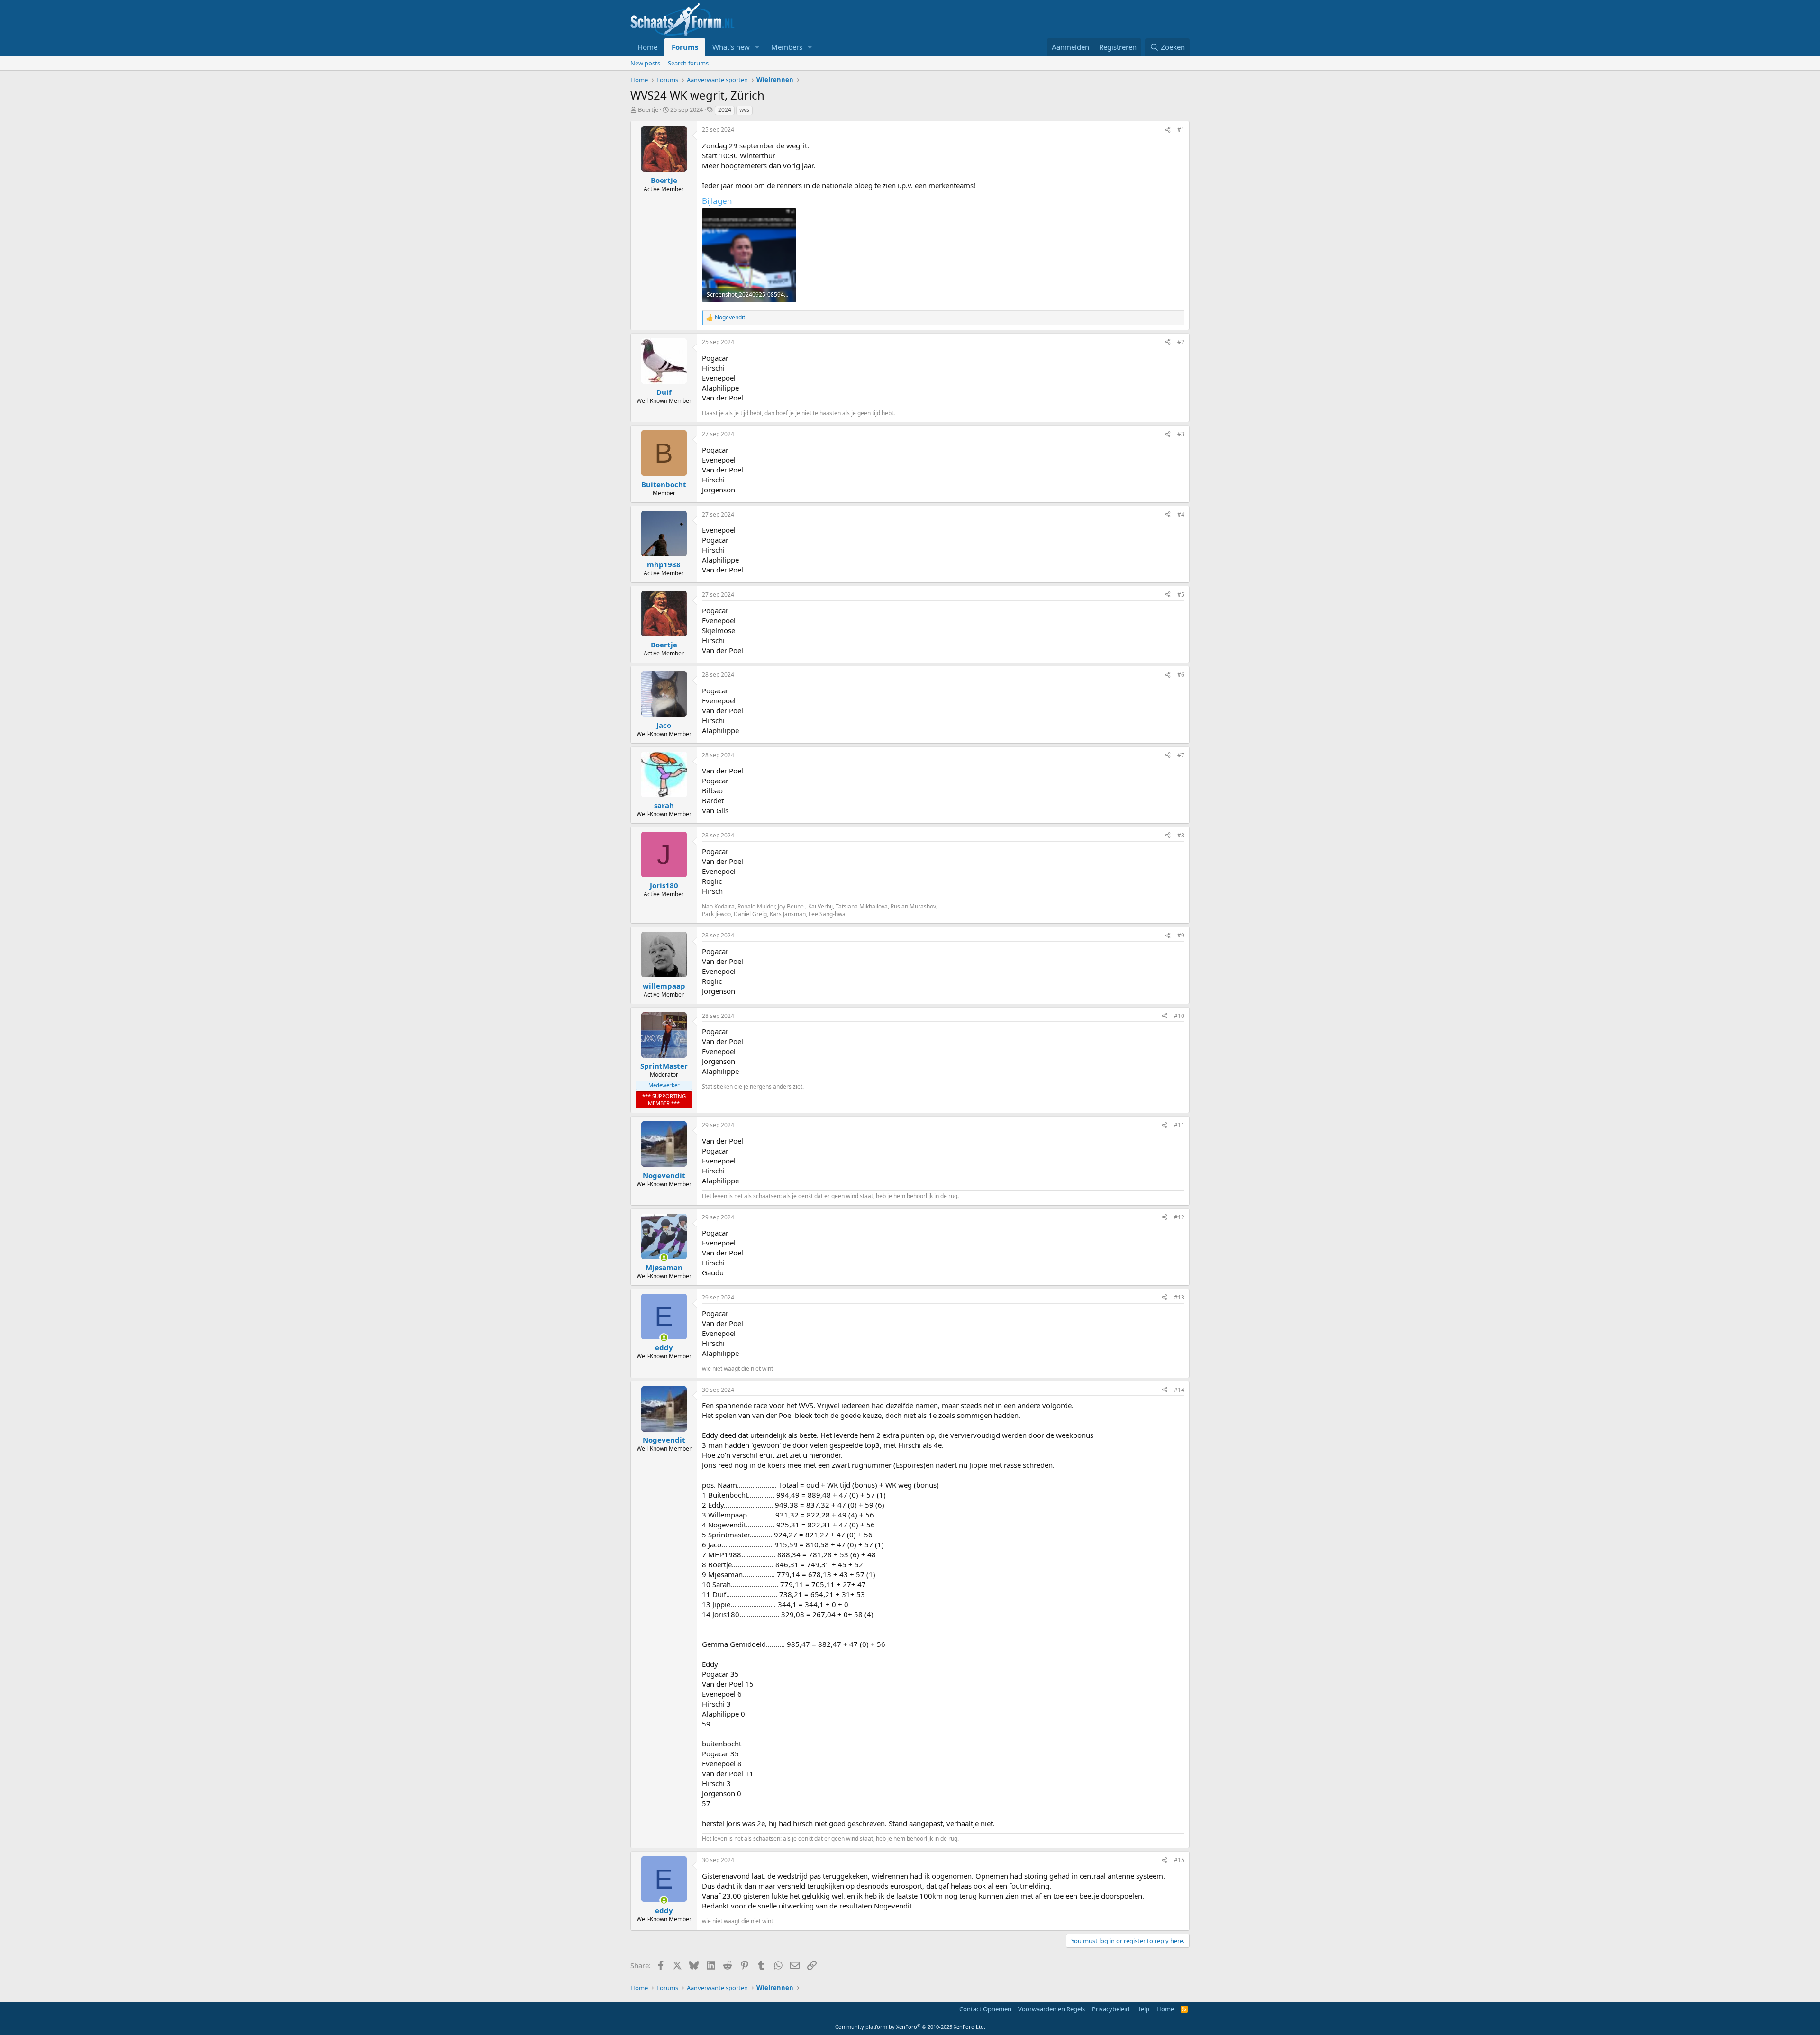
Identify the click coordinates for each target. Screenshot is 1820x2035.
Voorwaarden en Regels (1051, 2009)
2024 (725, 110)
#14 (1179, 1390)
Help (1143, 2009)
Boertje (648, 109)
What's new (731, 47)
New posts (645, 63)
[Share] (1168, 130)
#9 (1181, 935)
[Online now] (664, 1258)
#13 (1179, 1297)
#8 (1181, 835)
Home (647, 47)
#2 (1181, 342)
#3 (1181, 434)
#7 (1181, 755)
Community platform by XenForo (910, 2027)
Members (787, 47)
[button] (757, 47)
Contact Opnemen (985, 2009)
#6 (1181, 675)
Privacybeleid (1111, 2009)
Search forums (688, 63)
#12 (1179, 1217)
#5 (1181, 595)
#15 (1179, 1860)
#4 (1181, 514)
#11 (1179, 1125)
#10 (1179, 1016)
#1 (1181, 130)
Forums (685, 47)
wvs (744, 110)
